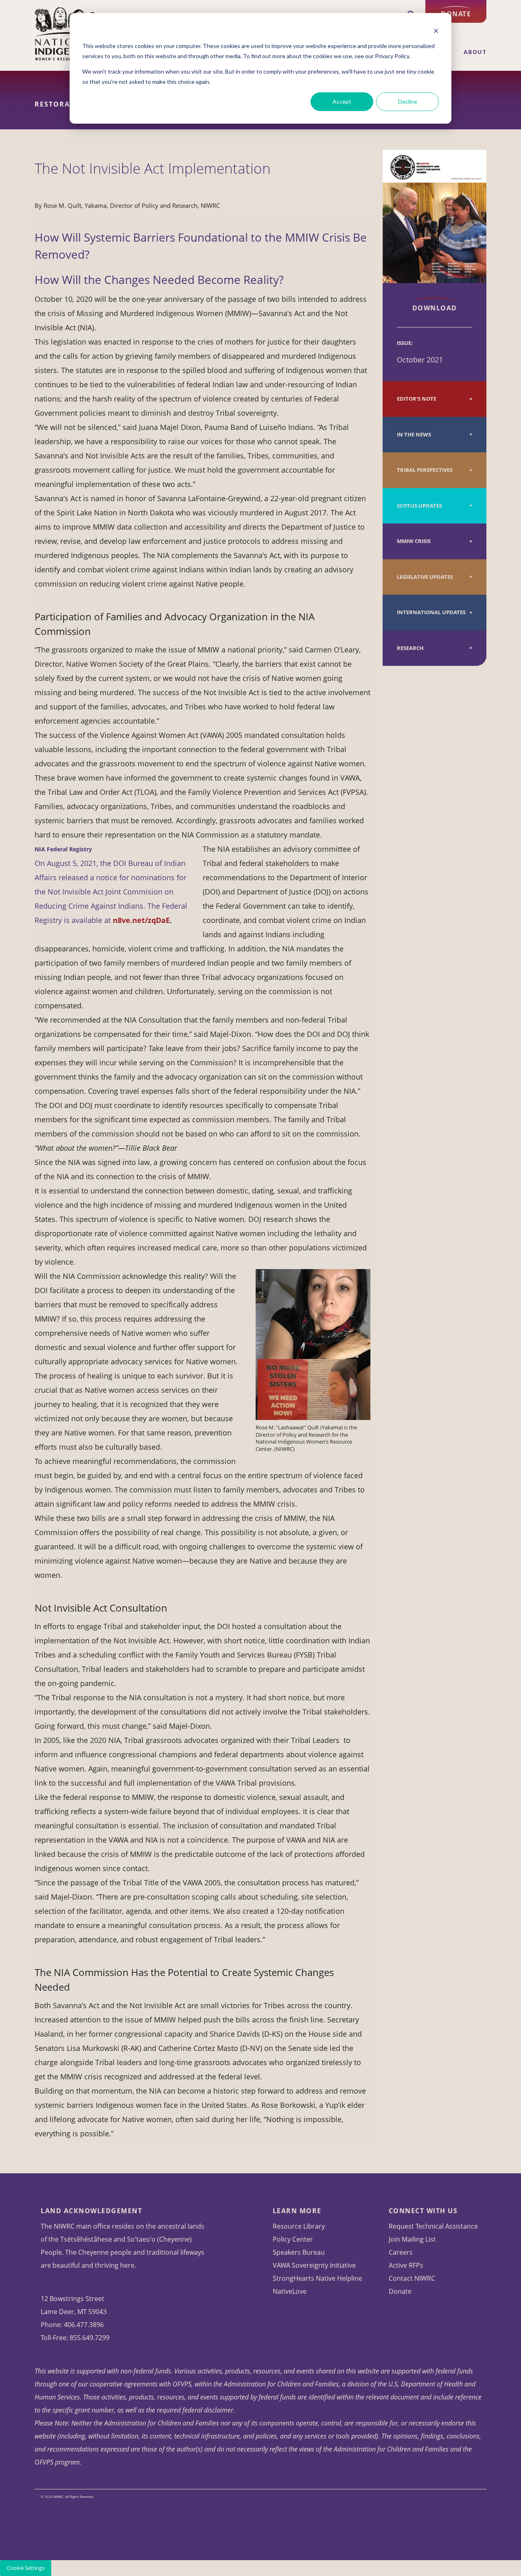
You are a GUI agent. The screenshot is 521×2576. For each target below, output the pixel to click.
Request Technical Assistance (433, 2226)
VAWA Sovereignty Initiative (314, 2265)
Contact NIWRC (412, 2278)
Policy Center (293, 2239)
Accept (342, 101)
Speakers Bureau (299, 2252)
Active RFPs (406, 2265)
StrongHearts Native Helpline (317, 2278)
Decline (408, 101)
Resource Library (299, 2226)
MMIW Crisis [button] (414, 541)
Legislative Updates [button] (425, 577)
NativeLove (290, 2291)
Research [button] (410, 648)
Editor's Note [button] (417, 399)
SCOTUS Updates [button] (419, 506)
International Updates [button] (431, 612)
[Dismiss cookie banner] (436, 31)
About (475, 52)
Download (435, 308)
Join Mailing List (412, 2239)
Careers (401, 2252)
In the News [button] (414, 435)
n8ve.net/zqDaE (141, 920)
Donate (456, 14)
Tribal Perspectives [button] (425, 470)
